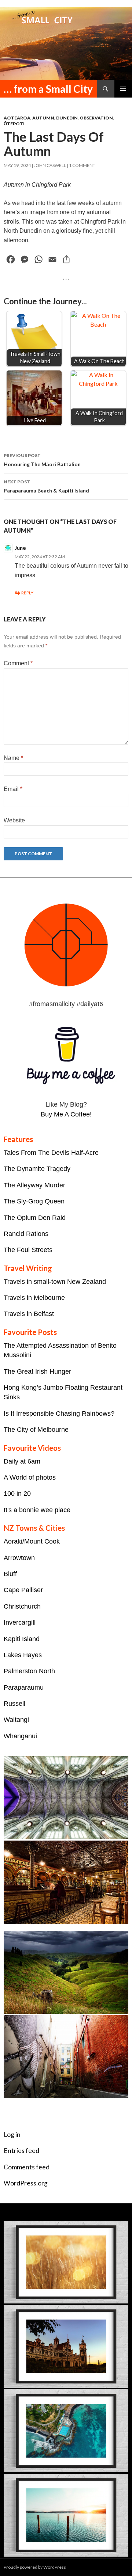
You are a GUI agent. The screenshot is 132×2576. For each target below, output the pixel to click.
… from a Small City (48, 89)
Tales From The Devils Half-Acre (51, 1153)
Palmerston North (29, 1671)
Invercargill (20, 1622)
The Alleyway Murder (34, 1185)
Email (13, 789)
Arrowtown (19, 1558)
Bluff (10, 1574)
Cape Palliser (23, 1590)
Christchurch (22, 1606)
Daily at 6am (22, 1461)
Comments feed (27, 2167)
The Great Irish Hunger (37, 1371)
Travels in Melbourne (34, 1298)
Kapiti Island (22, 1639)
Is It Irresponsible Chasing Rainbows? (59, 1413)
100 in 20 (17, 1494)
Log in (12, 2134)
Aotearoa (17, 118)
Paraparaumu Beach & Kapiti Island (46, 486)
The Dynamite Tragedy (37, 1169)
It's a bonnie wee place (37, 1510)
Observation (96, 118)
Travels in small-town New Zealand (55, 1282)
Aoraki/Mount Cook (32, 1541)
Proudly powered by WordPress (35, 2567)
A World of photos (30, 1477)
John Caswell (50, 165)
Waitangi (16, 1720)
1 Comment (82, 165)
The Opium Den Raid (35, 1218)
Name (13, 758)
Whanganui (20, 1736)
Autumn (43, 118)
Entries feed (21, 2151)
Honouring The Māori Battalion (42, 460)
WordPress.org (26, 2183)
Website (14, 820)
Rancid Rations (26, 1234)
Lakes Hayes (23, 1655)
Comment (18, 663)
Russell (14, 1704)
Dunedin (67, 118)
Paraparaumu (24, 1687)
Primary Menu (123, 89)
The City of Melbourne (36, 1430)
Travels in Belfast (29, 1314)
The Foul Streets (28, 1250)
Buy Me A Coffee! (66, 1114)
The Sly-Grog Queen (34, 1201)
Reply (27, 593)
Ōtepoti (14, 124)
